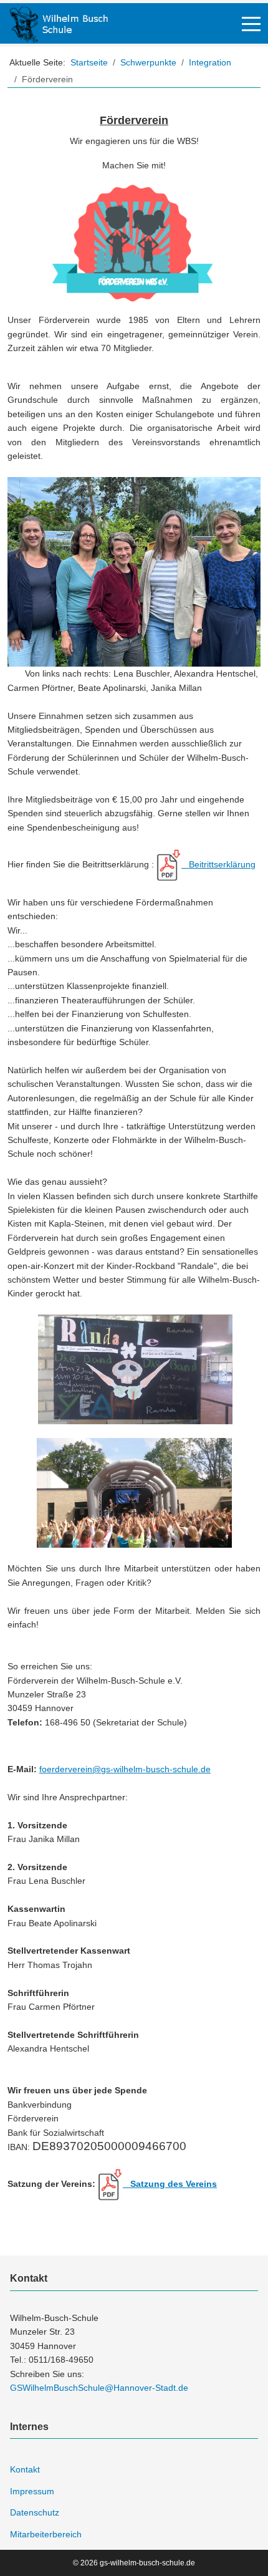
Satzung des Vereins (170, 2184)
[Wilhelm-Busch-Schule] (59, 23)
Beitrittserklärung (218, 864)
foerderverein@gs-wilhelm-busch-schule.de (125, 1769)
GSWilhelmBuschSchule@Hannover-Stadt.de (99, 2388)
